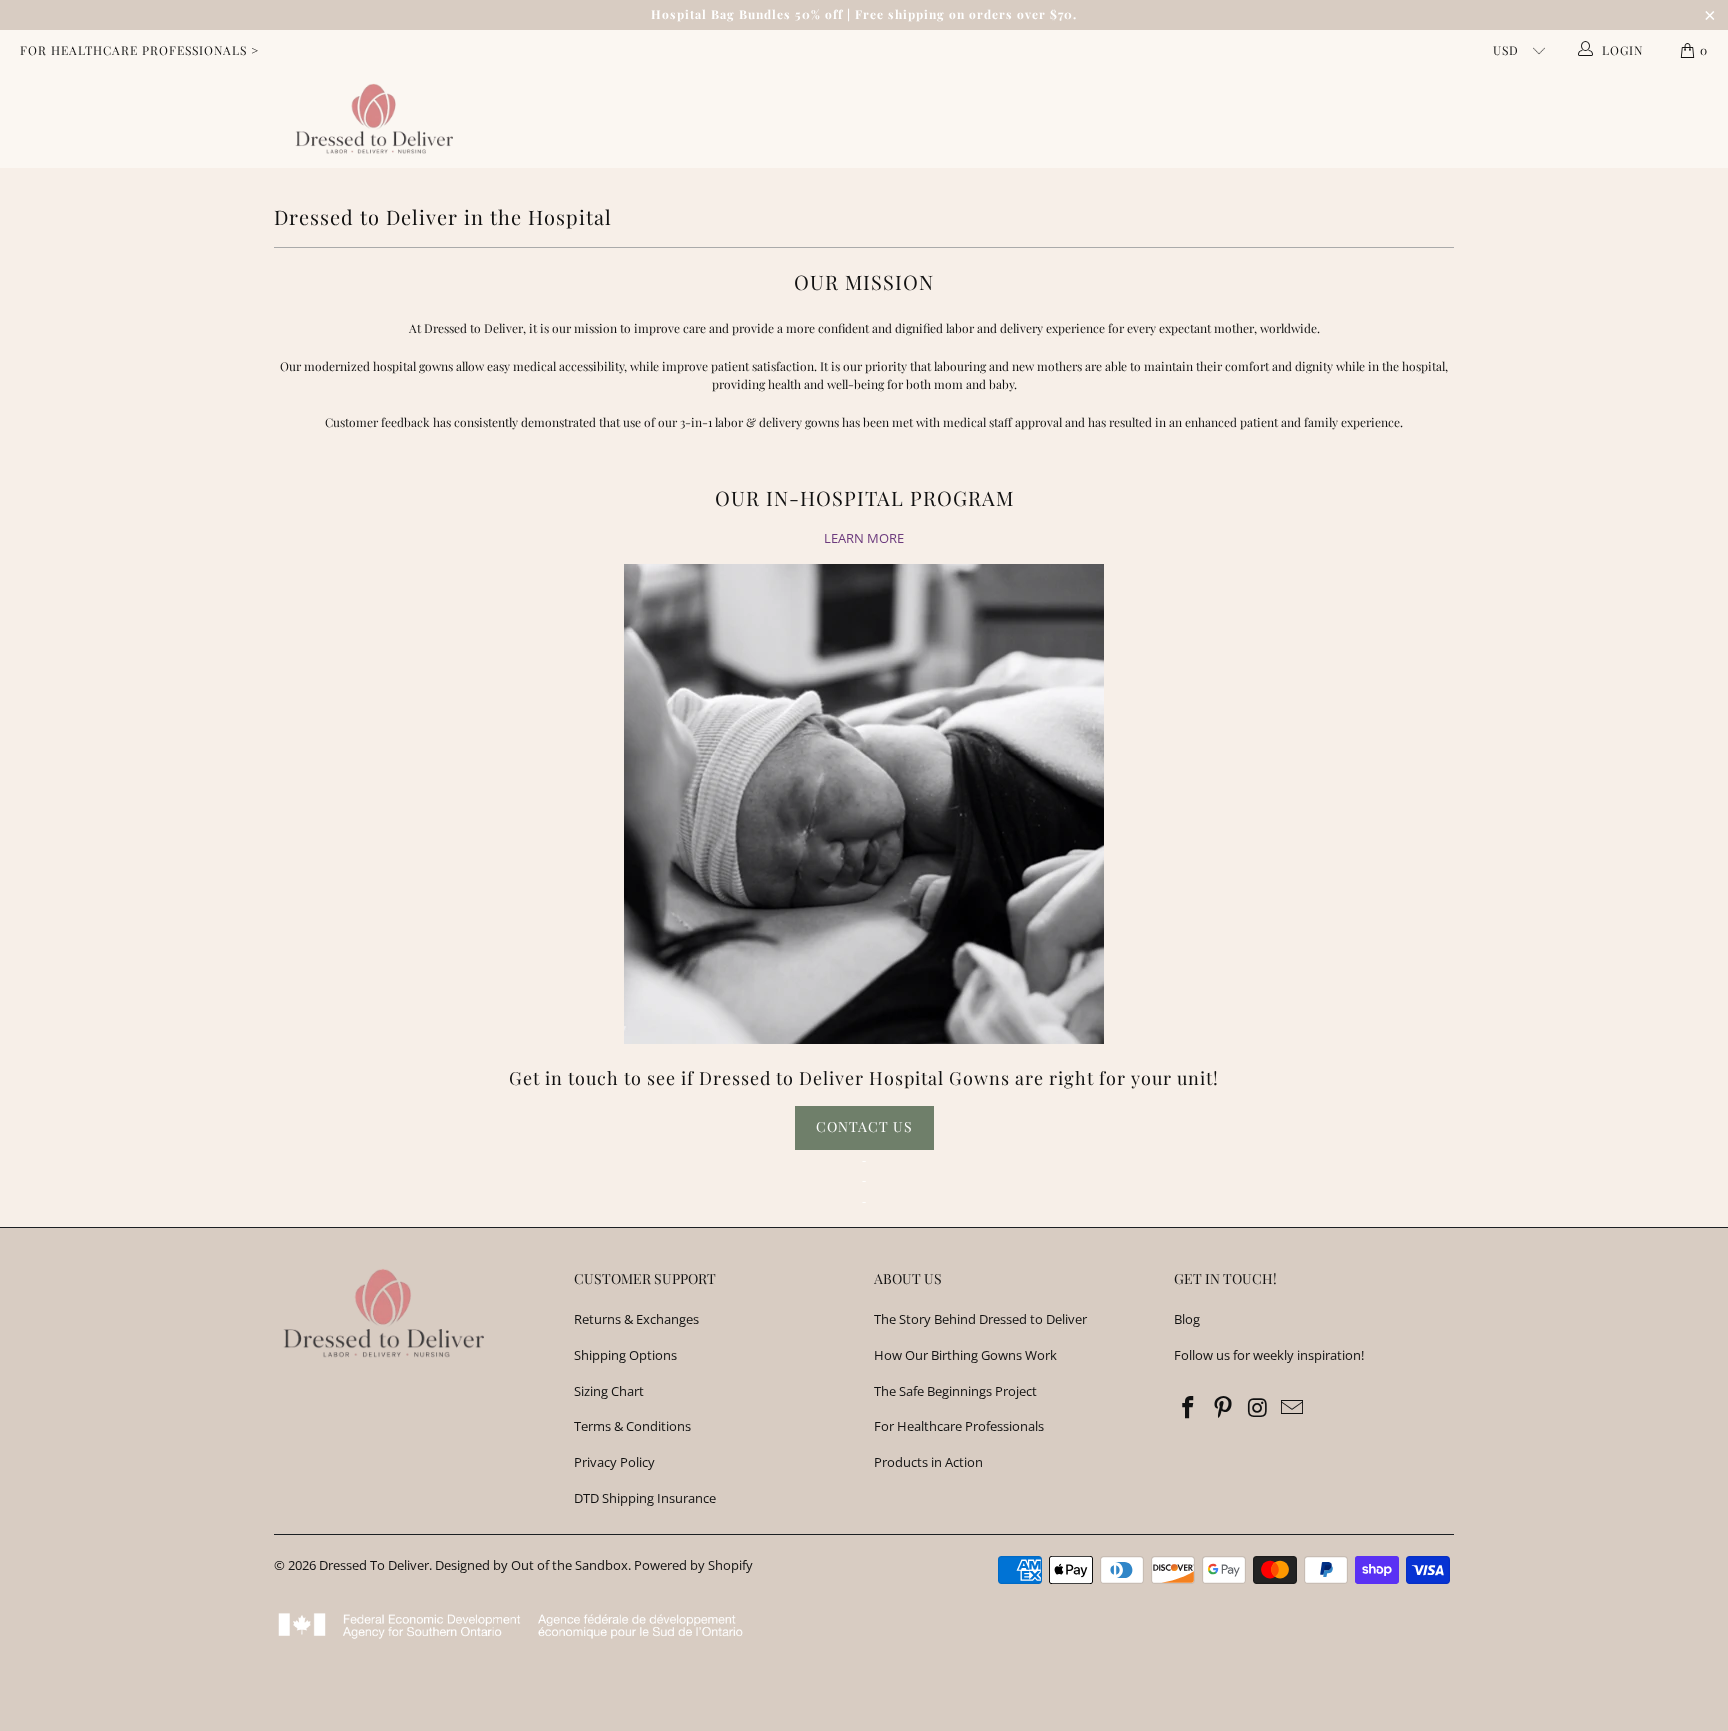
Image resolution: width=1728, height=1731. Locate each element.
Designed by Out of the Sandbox (531, 1565)
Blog (1187, 1319)
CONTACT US (864, 1126)
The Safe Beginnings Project (955, 1391)
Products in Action (928, 1462)
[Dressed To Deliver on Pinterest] (1224, 1408)
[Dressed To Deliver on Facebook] (1189, 1408)
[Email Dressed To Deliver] (1293, 1408)
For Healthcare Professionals (959, 1426)
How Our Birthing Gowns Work (965, 1355)
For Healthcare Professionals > (139, 50)
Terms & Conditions (632, 1426)
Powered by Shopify (693, 1565)
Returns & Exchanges (636, 1319)
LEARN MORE (864, 538)
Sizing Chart (609, 1391)
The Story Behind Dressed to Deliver (980, 1319)
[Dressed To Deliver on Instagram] (1258, 1408)
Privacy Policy (614, 1462)
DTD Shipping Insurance (645, 1498)
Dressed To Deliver (374, 1565)
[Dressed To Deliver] (370, 119)
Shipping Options (625, 1355)
